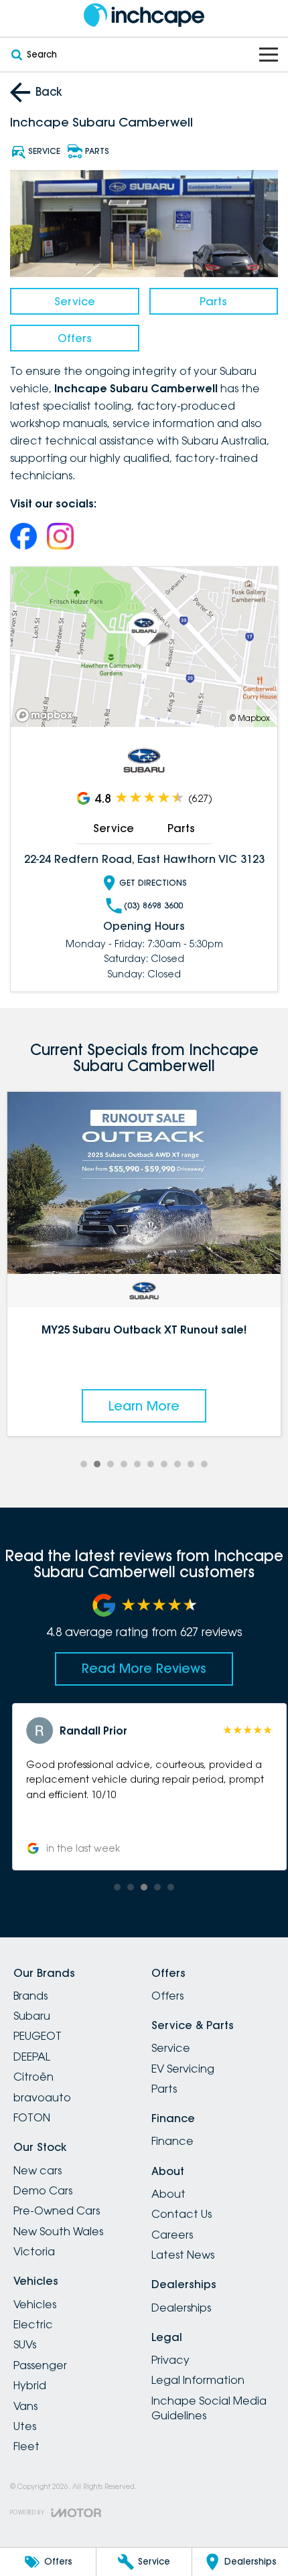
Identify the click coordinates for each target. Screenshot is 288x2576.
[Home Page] (144, 15)
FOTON (32, 2117)
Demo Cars (43, 2190)
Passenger (40, 2365)
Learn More (144, 1406)
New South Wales (58, 2231)
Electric (33, 2324)
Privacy (170, 2360)
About (168, 2194)
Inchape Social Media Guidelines (209, 2408)
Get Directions (153, 883)
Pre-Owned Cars (57, 2210)
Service (75, 301)
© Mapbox (250, 718)
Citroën (33, 2077)
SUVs (25, 2344)
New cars (38, 2170)
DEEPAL (32, 2057)
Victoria (34, 2251)
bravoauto (42, 2097)
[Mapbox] (47, 715)
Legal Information (198, 2380)
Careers (172, 2235)
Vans (25, 2406)
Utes (25, 2426)
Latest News (183, 2255)
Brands (30, 1996)
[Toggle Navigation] (269, 55)
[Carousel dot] (84, 1464)
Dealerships (181, 2308)
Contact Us (182, 2214)
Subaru (32, 2016)
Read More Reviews (144, 1668)
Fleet (26, 2446)
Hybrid (30, 2385)
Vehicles (35, 2304)
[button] (144, 1787)
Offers (75, 338)
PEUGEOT (38, 2036)
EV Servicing (183, 2069)
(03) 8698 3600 (153, 905)
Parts (213, 301)
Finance (172, 2141)
